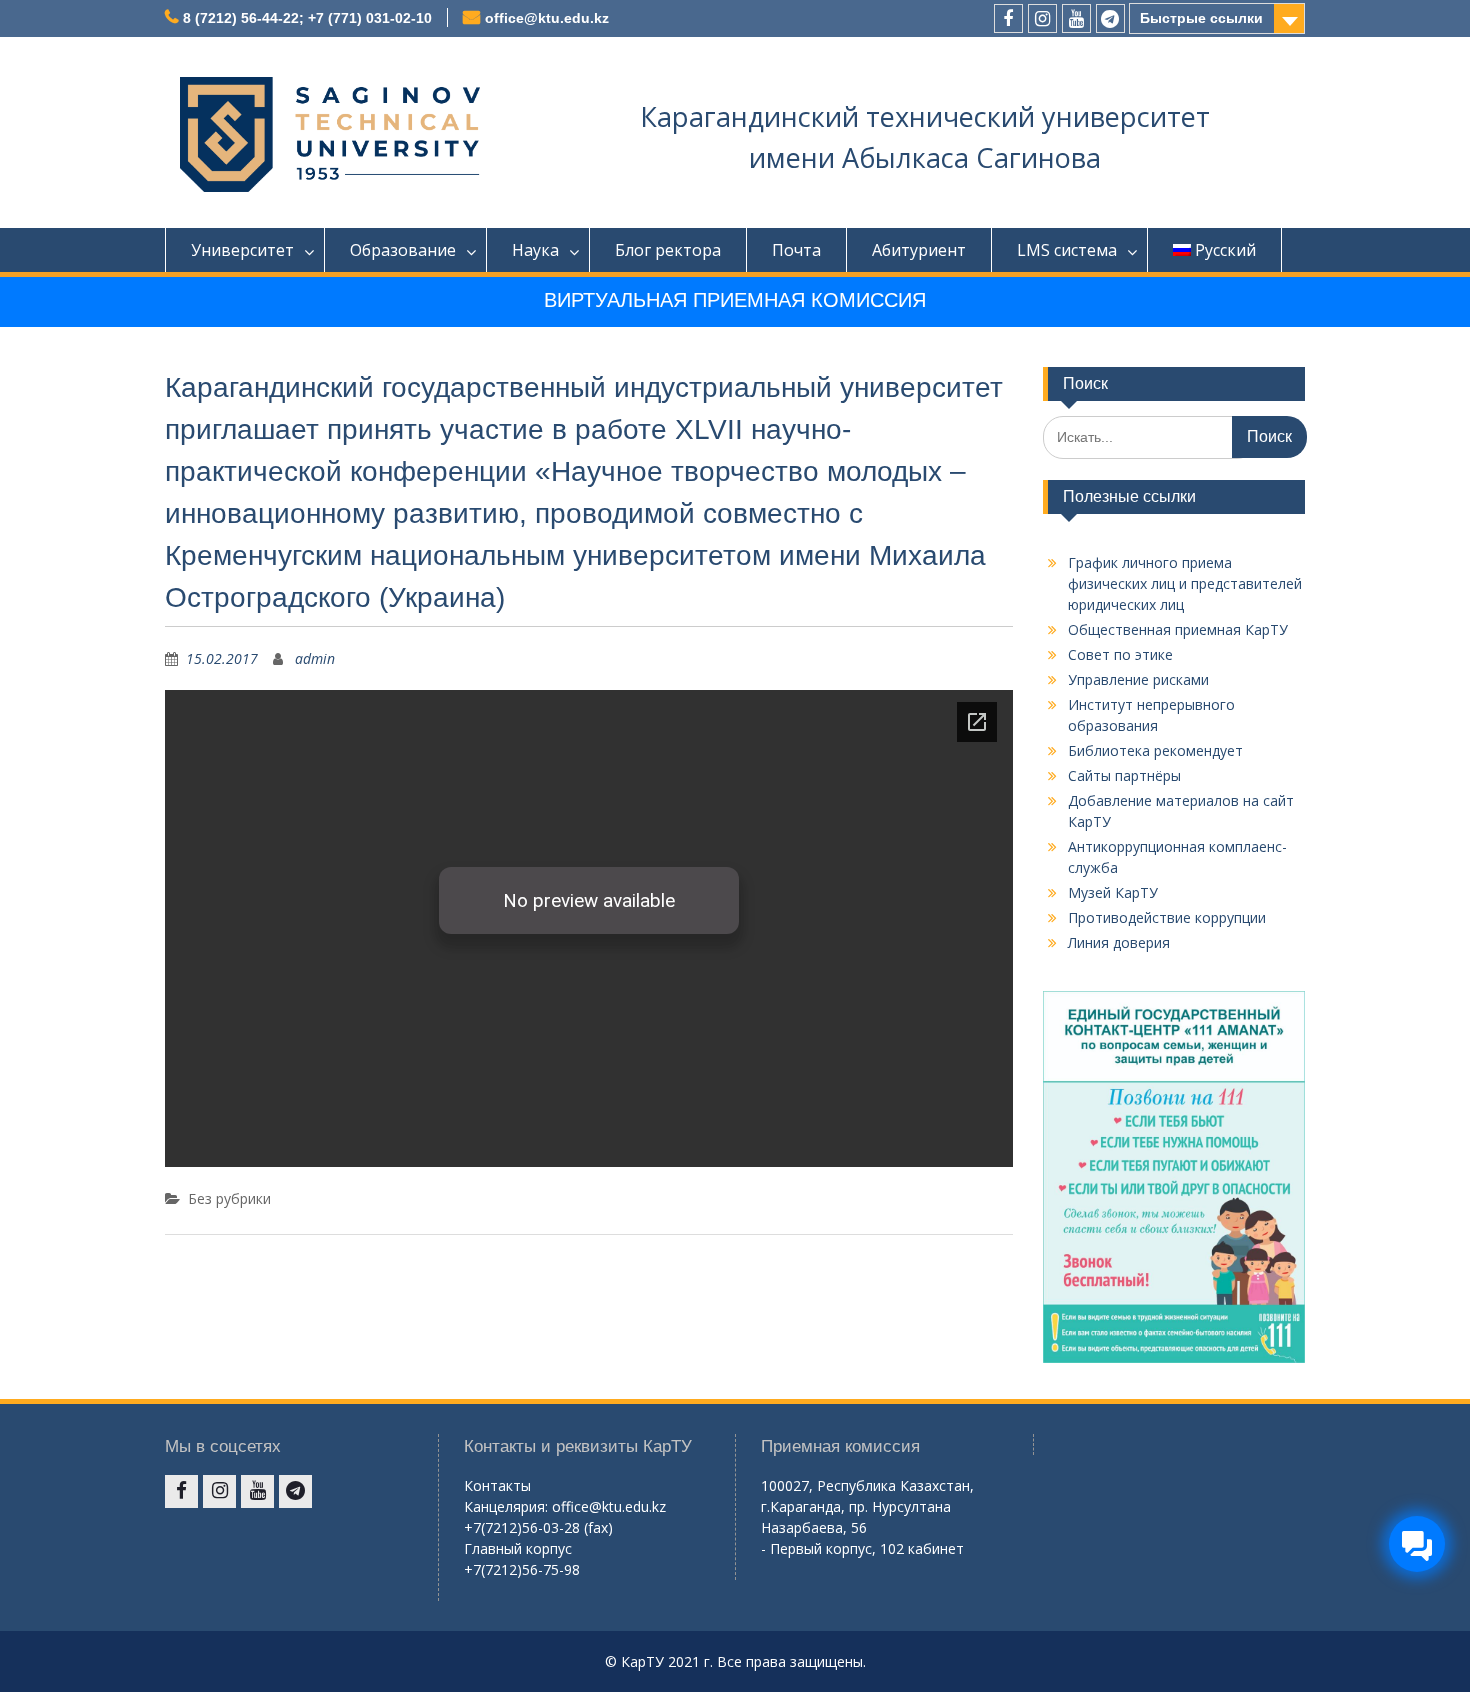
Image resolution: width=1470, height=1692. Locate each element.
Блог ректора (668, 250)
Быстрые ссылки (1201, 18)
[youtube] (1076, 18)
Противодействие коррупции (1167, 917)
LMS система (1067, 250)
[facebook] (1008, 18)
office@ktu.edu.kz (547, 18)
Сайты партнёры (1124, 775)
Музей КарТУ (1113, 892)
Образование (403, 250)
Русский (1225, 250)
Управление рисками (1138, 679)
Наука (535, 250)
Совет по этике (1120, 654)
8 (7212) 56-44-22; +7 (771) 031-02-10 (307, 18)
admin (315, 658)
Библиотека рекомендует (1155, 750)
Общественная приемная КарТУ (1178, 629)
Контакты (497, 1485)
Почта (796, 250)
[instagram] (1042, 18)
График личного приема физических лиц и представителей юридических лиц (1185, 583)
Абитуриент (919, 250)
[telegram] (1110, 18)
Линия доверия (1119, 942)
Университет (242, 250)
